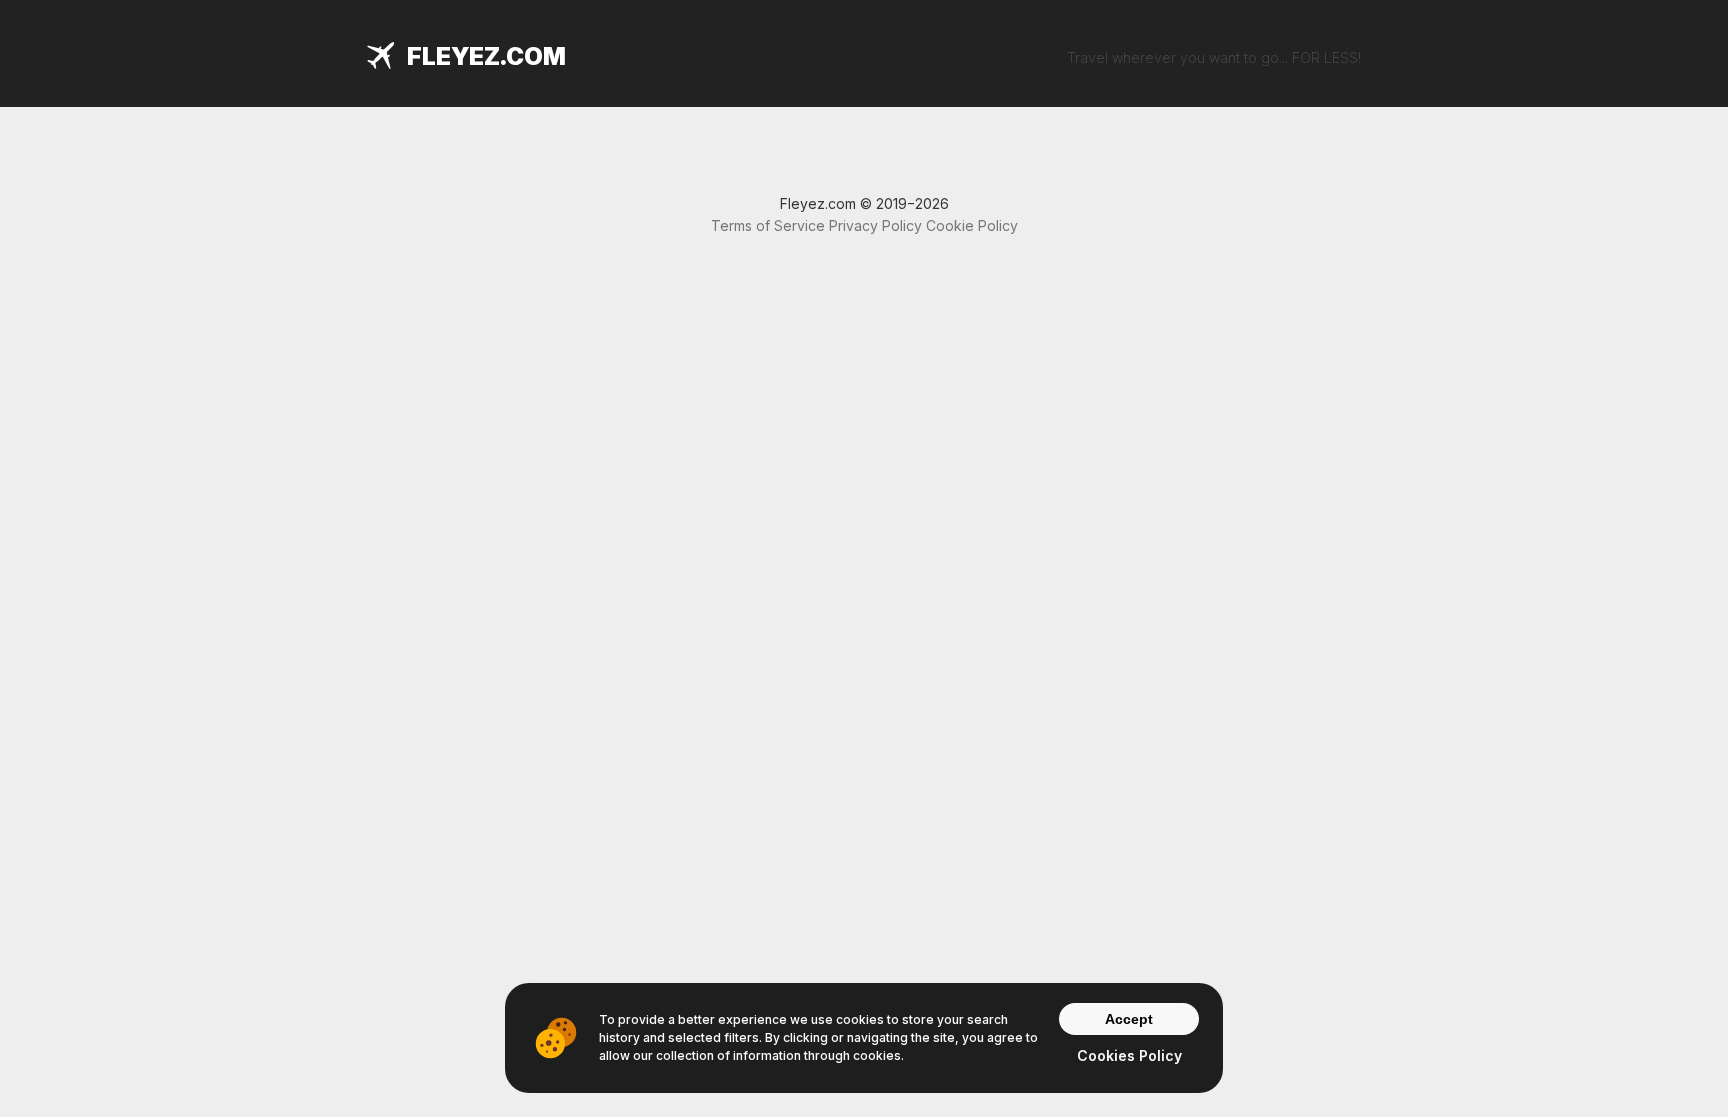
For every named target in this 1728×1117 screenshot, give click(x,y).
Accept (1129, 1019)
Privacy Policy (875, 225)
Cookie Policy (972, 225)
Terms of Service (768, 225)
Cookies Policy (1129, 1055)
